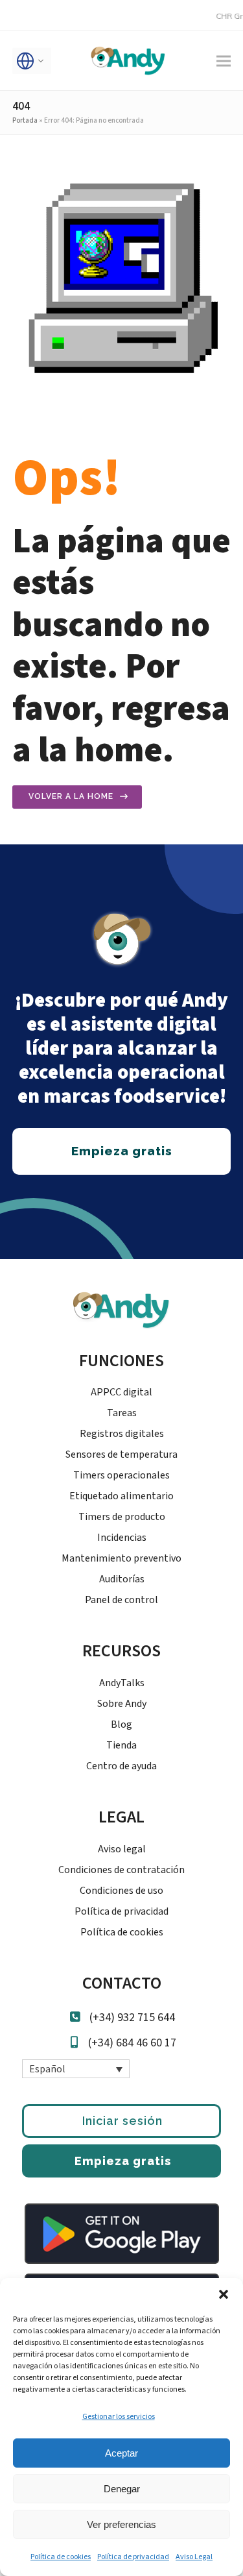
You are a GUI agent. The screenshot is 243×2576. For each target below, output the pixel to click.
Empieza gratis (123, 2161)
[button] (224, 2294)
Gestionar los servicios (119, 2417)
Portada (25, 120)
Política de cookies (61, 2557)
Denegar (122, 2489)
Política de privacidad (133, 2557)
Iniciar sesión (122, 2121)
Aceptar (121, 2453)
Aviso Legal (194, 2557)
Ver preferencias (121, 2524)
